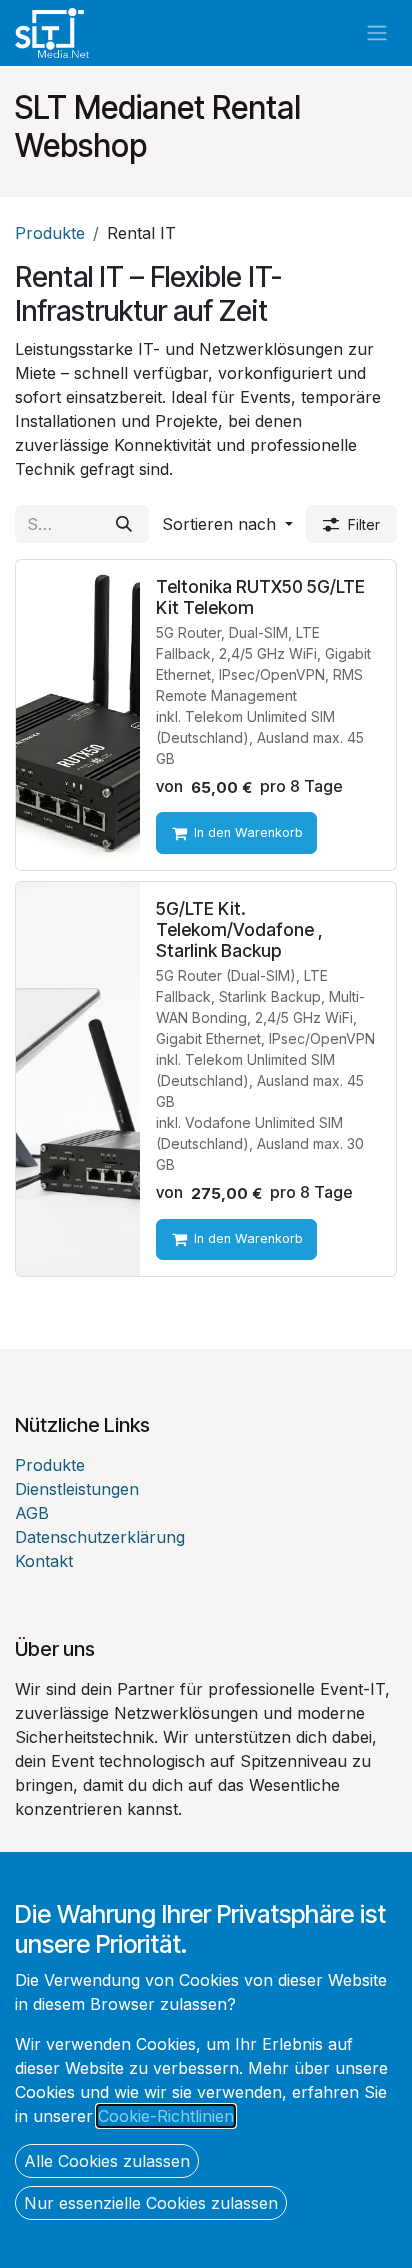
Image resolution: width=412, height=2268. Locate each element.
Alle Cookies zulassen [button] (107, 2161)
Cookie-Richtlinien (166, 2116)
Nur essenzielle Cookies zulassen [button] (151, 2203)
